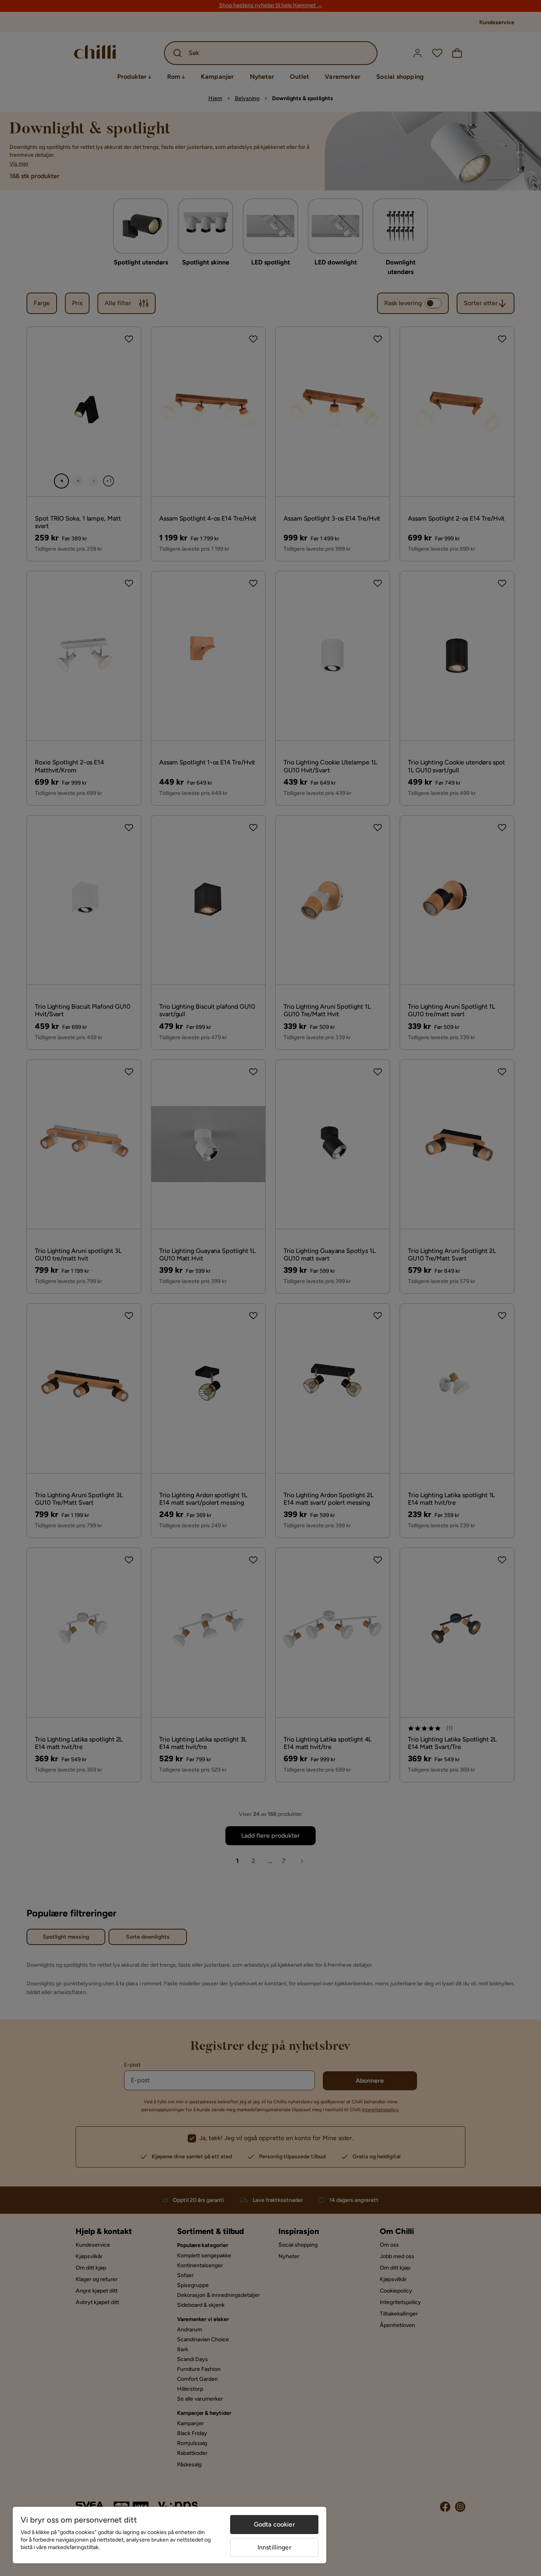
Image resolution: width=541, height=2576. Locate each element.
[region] (170, 2535)
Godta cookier (274, 2524)
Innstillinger (274, 2547)
